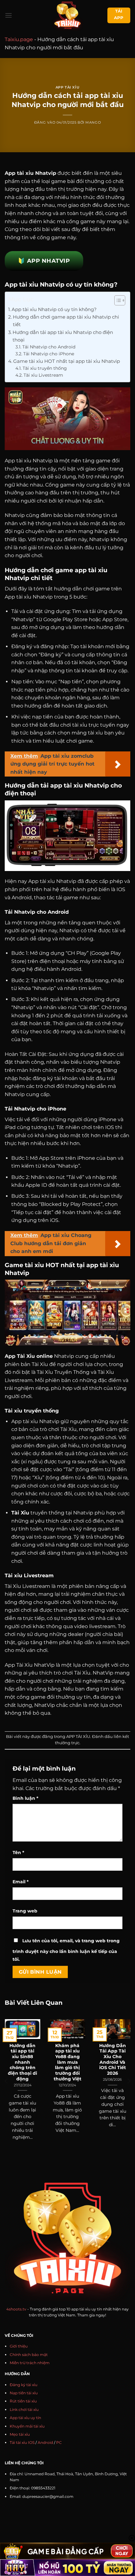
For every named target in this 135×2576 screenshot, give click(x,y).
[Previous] (7, 2081)
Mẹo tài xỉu (20, 2434)
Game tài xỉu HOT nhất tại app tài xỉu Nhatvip (67, 361)
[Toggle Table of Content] (117, 300)
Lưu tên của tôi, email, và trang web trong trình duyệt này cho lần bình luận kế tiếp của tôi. (66, 1950)
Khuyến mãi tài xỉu (27, 2426)
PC (59, 2442)
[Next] (128, 2081)
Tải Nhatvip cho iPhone (49, 354)
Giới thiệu (19, 2346)
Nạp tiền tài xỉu (24, 2393)
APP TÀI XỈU (67, 87)
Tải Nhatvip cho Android (49, 347)
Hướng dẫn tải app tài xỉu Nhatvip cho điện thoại (63, 336)
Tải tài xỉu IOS (22, 2442)
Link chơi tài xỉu (24, 2409)
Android (45, 2442)
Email (21, 1882)
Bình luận (25, 1798)
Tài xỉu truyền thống (45, 368)
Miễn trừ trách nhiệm (30, 2363)
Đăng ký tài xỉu (24, 2385)
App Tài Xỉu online (29, 1356)
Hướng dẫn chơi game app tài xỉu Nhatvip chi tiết (66, 321)
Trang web (25, 1911)
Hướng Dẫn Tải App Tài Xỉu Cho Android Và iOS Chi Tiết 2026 (113, 2059)
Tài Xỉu (20, 1513)
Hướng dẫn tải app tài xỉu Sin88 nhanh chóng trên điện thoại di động (22, 2062)
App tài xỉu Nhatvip (30, 173)
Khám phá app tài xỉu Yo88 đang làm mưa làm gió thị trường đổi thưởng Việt (67, 2062)
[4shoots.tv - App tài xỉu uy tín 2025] (68, 15)
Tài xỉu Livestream (43, 375)
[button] (8, 15)
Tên (18, 1853)
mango (93, 122)
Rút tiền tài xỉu (23, 2401)
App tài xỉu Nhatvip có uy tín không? (54, 309)
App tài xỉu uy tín (25, 2418)
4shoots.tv (16, 2309)
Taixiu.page (19, 39)
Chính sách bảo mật (29, 2355)
